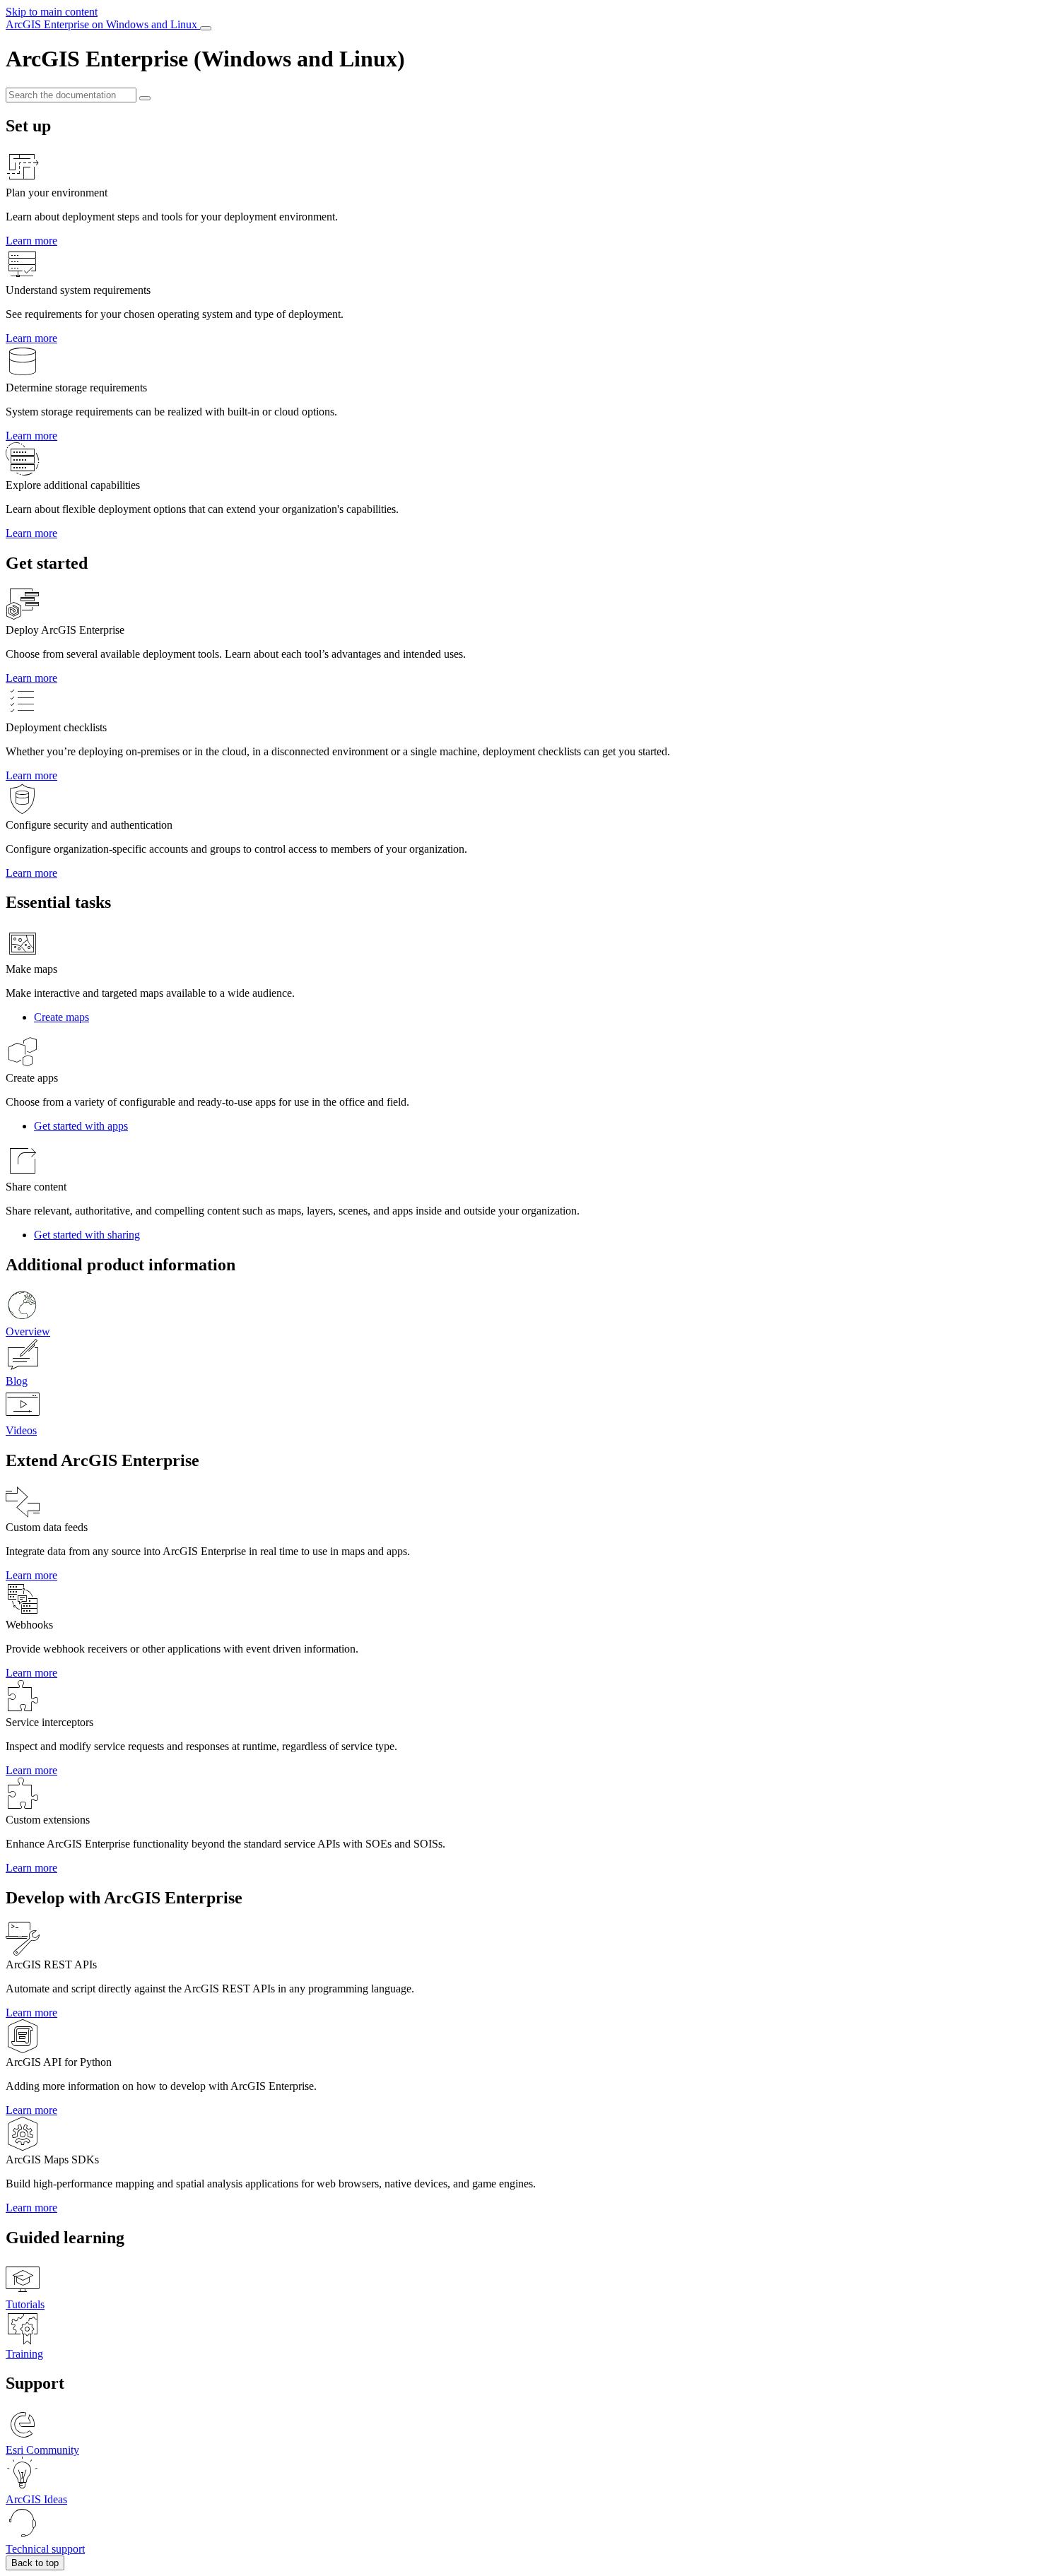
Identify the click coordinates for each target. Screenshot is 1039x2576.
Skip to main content (52, 12)
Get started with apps (81, 1126)
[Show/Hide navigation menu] (206, 28)
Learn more (31, 241)
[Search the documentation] (145, 98)
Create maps (61, 1017)
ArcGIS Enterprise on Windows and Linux (103, 24)
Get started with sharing (87, 1235)
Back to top (35, 2563)
